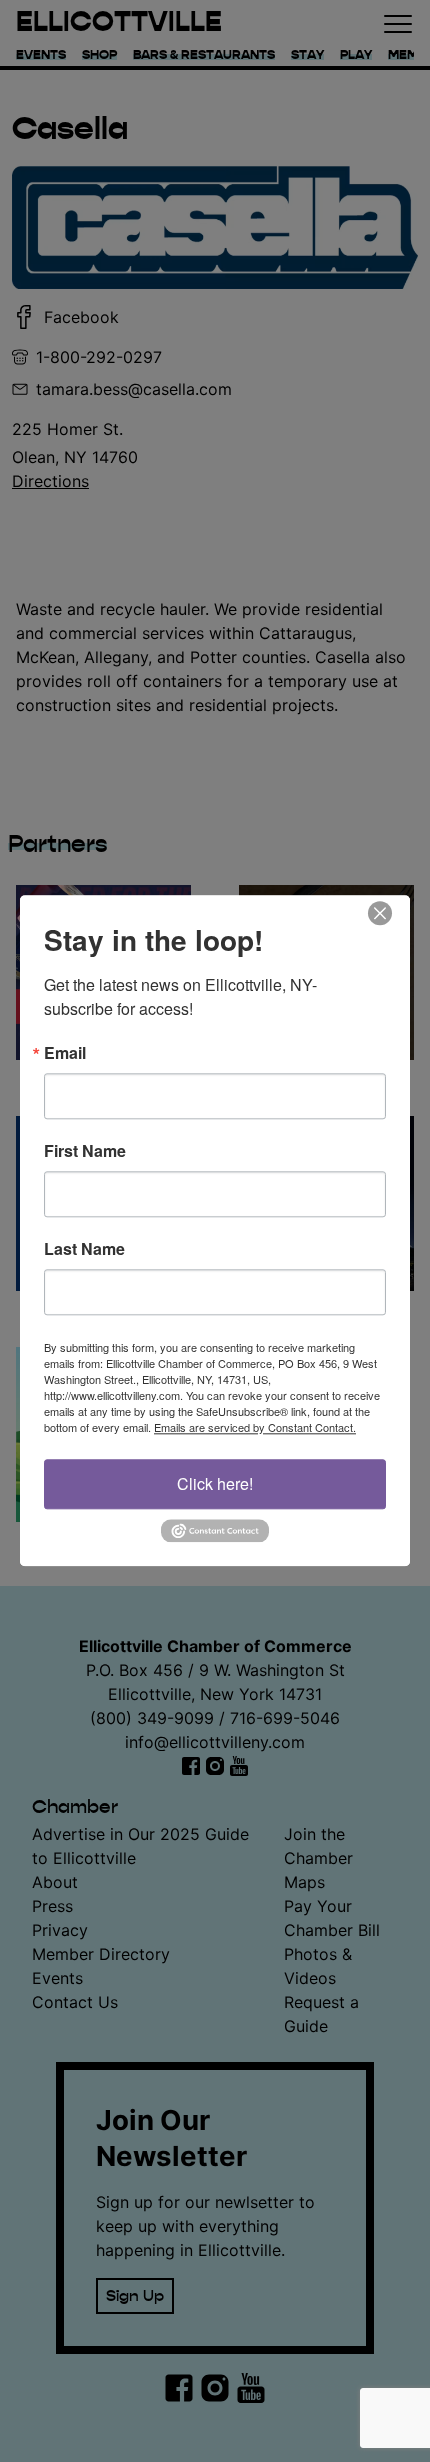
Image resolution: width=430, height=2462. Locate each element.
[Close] (392, 913)
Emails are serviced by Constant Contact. (255, 1427)
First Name (85, 1151)
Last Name (84, 1249)
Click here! (215, 1483)
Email (65, 1053)
